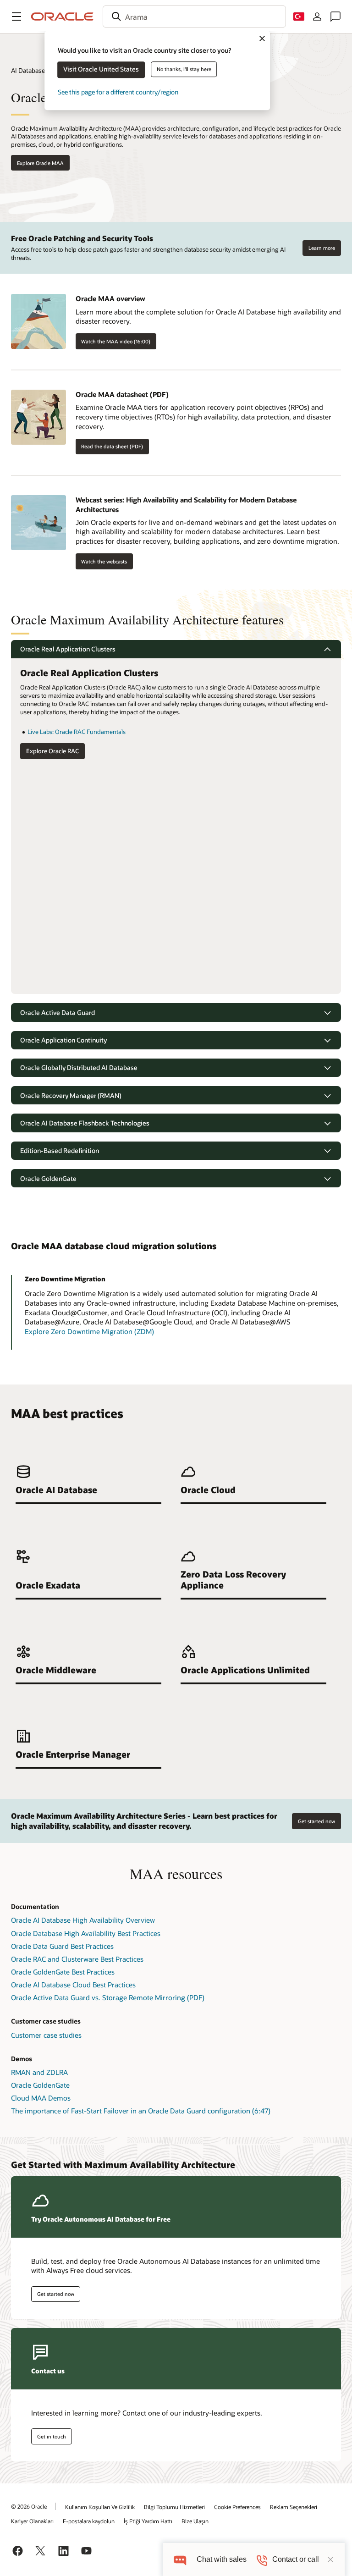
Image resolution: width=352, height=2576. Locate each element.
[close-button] (330, 2559)
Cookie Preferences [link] (237, 2507)
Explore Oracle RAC (52, 751)
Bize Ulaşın (195, 2521)
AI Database (28, 70)
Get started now (316, 1821)
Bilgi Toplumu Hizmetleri (174, 2507)
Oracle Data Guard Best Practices (62, 1946)
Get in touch (52, 2436)
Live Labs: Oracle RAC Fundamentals (77, 732)
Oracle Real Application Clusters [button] (68, 649)
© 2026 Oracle (29, 2506)
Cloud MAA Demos (41, 2098)
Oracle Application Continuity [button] (63, 1040)
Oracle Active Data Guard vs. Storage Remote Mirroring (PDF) (108, 1997)
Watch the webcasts (104, 561)
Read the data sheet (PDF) (112, 446)
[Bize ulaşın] (335, 17)
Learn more (322, 248)
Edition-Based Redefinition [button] (60, 1150)
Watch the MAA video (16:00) (116, 341)
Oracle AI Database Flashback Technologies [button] (85, 1123)
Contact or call (296, 2559)
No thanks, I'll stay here (184, 69)
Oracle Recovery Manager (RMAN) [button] (71, 1095)
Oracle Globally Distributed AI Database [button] (79, 1067)
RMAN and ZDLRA (39, 2072)
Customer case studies (46, 2035)
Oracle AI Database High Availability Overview (83, 1920)
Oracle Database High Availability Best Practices (86, 1933)
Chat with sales (222, 2559)
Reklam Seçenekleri (294, 2507)
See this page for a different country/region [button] (118, 92)
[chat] (180, 2559)
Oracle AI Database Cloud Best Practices (73, 1985)
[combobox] (194, 17)
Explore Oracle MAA (40, 163)
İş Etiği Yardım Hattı (148, 2521)
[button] (16, 17)
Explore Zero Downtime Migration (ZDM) (89, 1331)
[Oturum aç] (317, 17)
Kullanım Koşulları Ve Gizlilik (100, 2507)
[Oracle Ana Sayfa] (62, 17)
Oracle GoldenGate (40, 2085)
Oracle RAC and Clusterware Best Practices (77, 1959)
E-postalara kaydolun (89, 2521)
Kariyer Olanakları (32, 2521)
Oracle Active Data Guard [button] (58, 1012)
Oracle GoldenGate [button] (48, 1178)
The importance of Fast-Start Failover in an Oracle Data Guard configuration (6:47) (141, 2111)
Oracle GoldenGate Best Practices (63, 1972)
